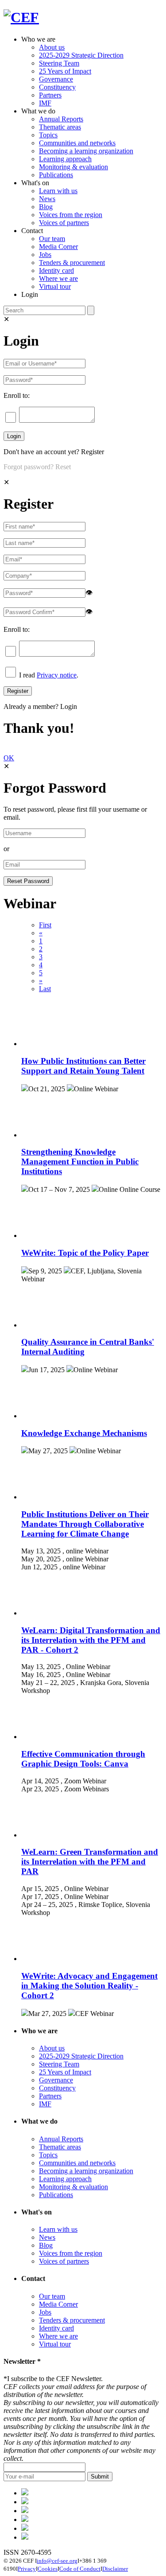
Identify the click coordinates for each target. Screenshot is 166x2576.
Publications (56, 175)
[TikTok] (25, 2511)
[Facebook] (25, 2502)
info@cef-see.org (57, 2561)
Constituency (57, 87)
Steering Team (59, 63)
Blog (46, 207)
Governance (56, 79)
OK (9, 758)
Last (45, 989)
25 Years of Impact (65, 71)
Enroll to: (17, 395)
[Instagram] (25, 2528)
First (45, 925)
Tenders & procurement (72, 263)
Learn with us (58, 191)
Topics (48, 135)
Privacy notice (57, 675)
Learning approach (65, 159)
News (47, 199)
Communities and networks (77, 143)
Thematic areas (60, 127)
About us (52, 47)
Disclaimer (115, 2569)
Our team (52, 239)
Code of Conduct (80, 2569)
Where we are (58, 278)
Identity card (56, 270)
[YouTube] (25, 2537)
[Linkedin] (25, 2520)
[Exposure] (25, 2493)
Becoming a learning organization (86, 151)
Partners (50, 95)
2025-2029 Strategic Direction (81, 55)
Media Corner (58, 247)
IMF (45, 103)
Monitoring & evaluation (73, 167)
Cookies (48, 2569)
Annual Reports (61, 119)
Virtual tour (55, 286)
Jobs (45, 255)
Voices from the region (71, 215)
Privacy (27, 2569)
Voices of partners (64, 223)
